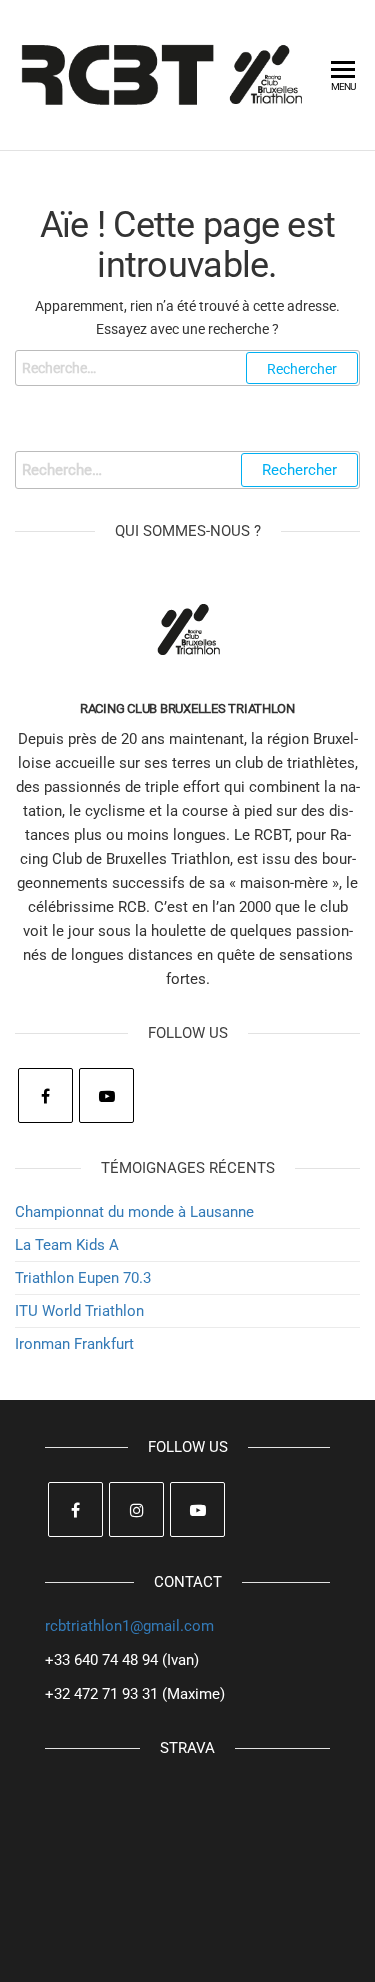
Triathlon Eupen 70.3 (83, 1278)
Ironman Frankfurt (74, 1344)
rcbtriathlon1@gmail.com (129, 1626)
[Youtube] (106, 1095)
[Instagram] (136, 1509)
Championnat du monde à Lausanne (134, 1212)
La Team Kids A (67, 1245)
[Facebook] (45, 1095)
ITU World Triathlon (79, 1311)
